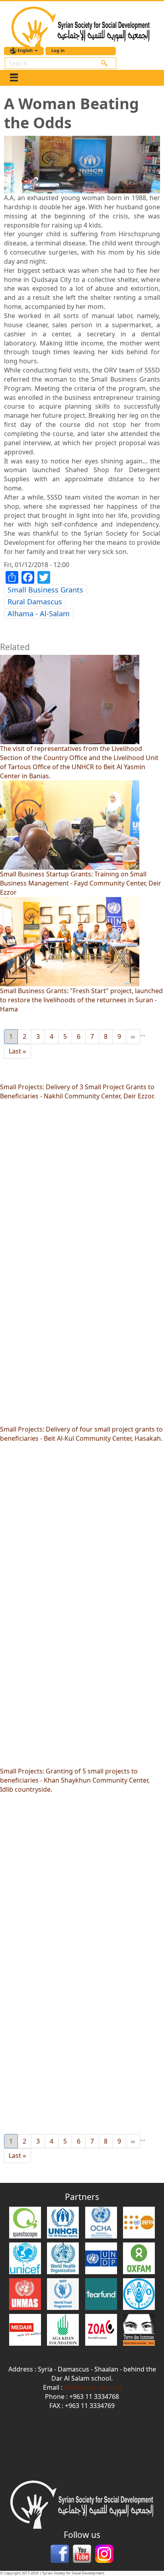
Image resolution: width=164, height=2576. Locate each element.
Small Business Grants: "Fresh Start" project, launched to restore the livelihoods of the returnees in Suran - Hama (81, 1000)
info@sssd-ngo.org (93, 2387)
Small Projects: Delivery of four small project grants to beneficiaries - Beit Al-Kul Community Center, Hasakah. (81, 1434)
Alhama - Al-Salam (39, 614)
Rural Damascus (35, 602)
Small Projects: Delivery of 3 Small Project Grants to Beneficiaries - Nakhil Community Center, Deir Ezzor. (77, 1091)
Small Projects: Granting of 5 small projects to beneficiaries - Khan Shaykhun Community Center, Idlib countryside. (75, 1780)
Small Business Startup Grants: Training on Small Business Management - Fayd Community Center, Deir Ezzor (81, 883)
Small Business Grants (45, 590)
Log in (58, 50)
